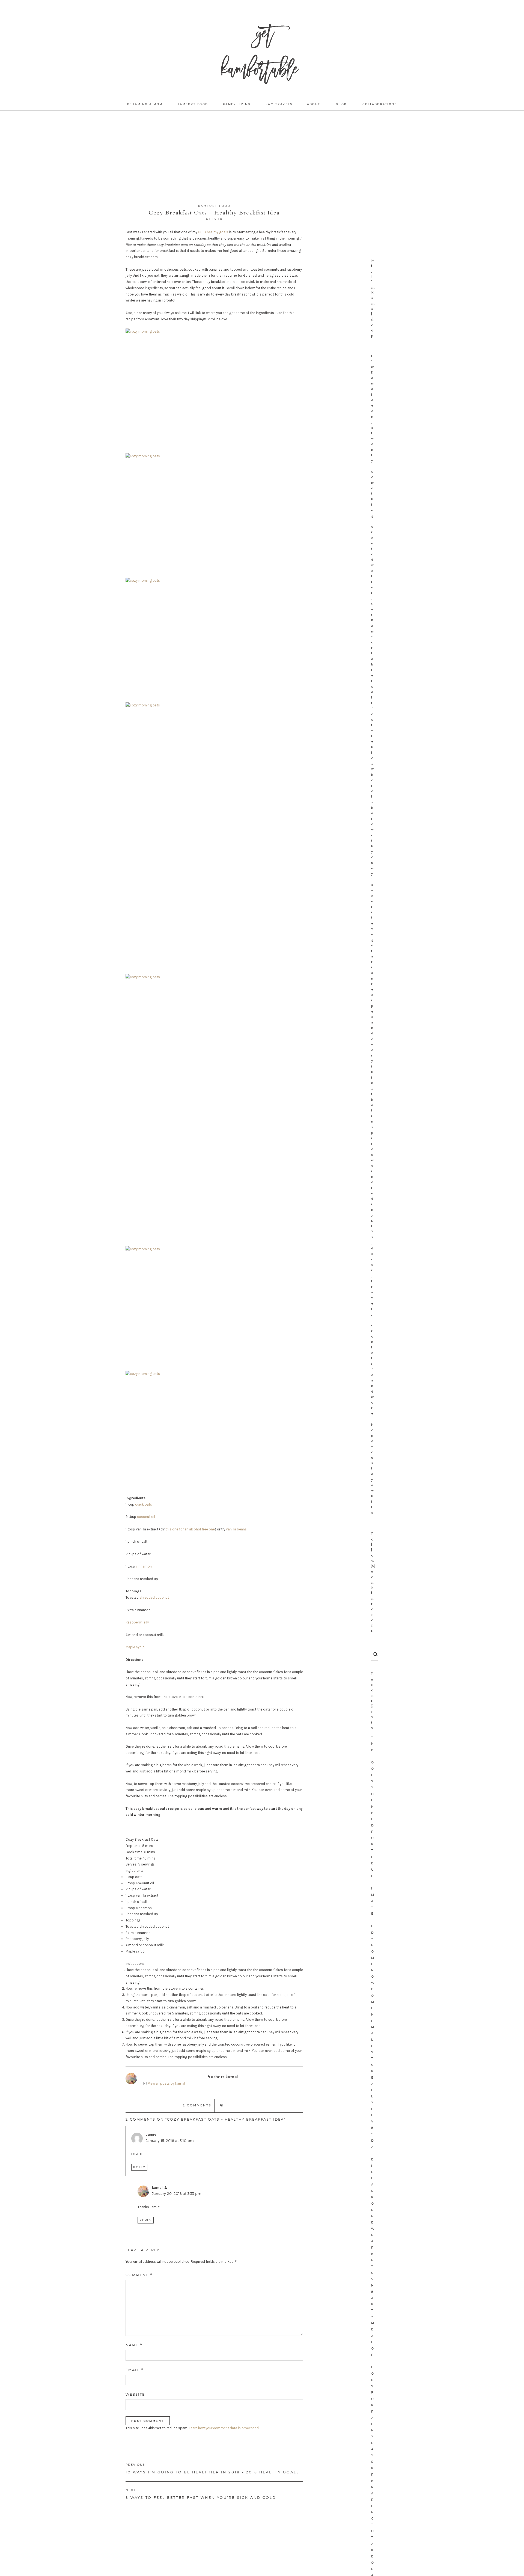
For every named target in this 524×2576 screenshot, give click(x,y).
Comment (139, 2275)
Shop (342, 104)
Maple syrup (135, 1647)
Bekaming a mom (145, 104)
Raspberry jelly (137, 1622)
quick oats (144, 1504)
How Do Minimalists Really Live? (373, 2052)
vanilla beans (236, 1529)
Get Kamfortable (259, 55)
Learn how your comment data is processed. (224, 2428)
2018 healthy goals (213, 232)
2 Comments (197, 2105)
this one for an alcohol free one (190, 1529)
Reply (139, 2167)
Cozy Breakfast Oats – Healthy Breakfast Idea (214, 213)
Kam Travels (279, 104)
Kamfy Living (237, 104)
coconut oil (146, 1517)
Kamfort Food (193, 104)
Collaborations (380, 104)
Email (135, 2370)
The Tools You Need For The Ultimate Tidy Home (373, 1851)
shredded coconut (154, 1597)
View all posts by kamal (166, 2083)
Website (135, 2394)
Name (134, 2345)
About (314, 104)
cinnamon (144, 1566)
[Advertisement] (262, 157)
